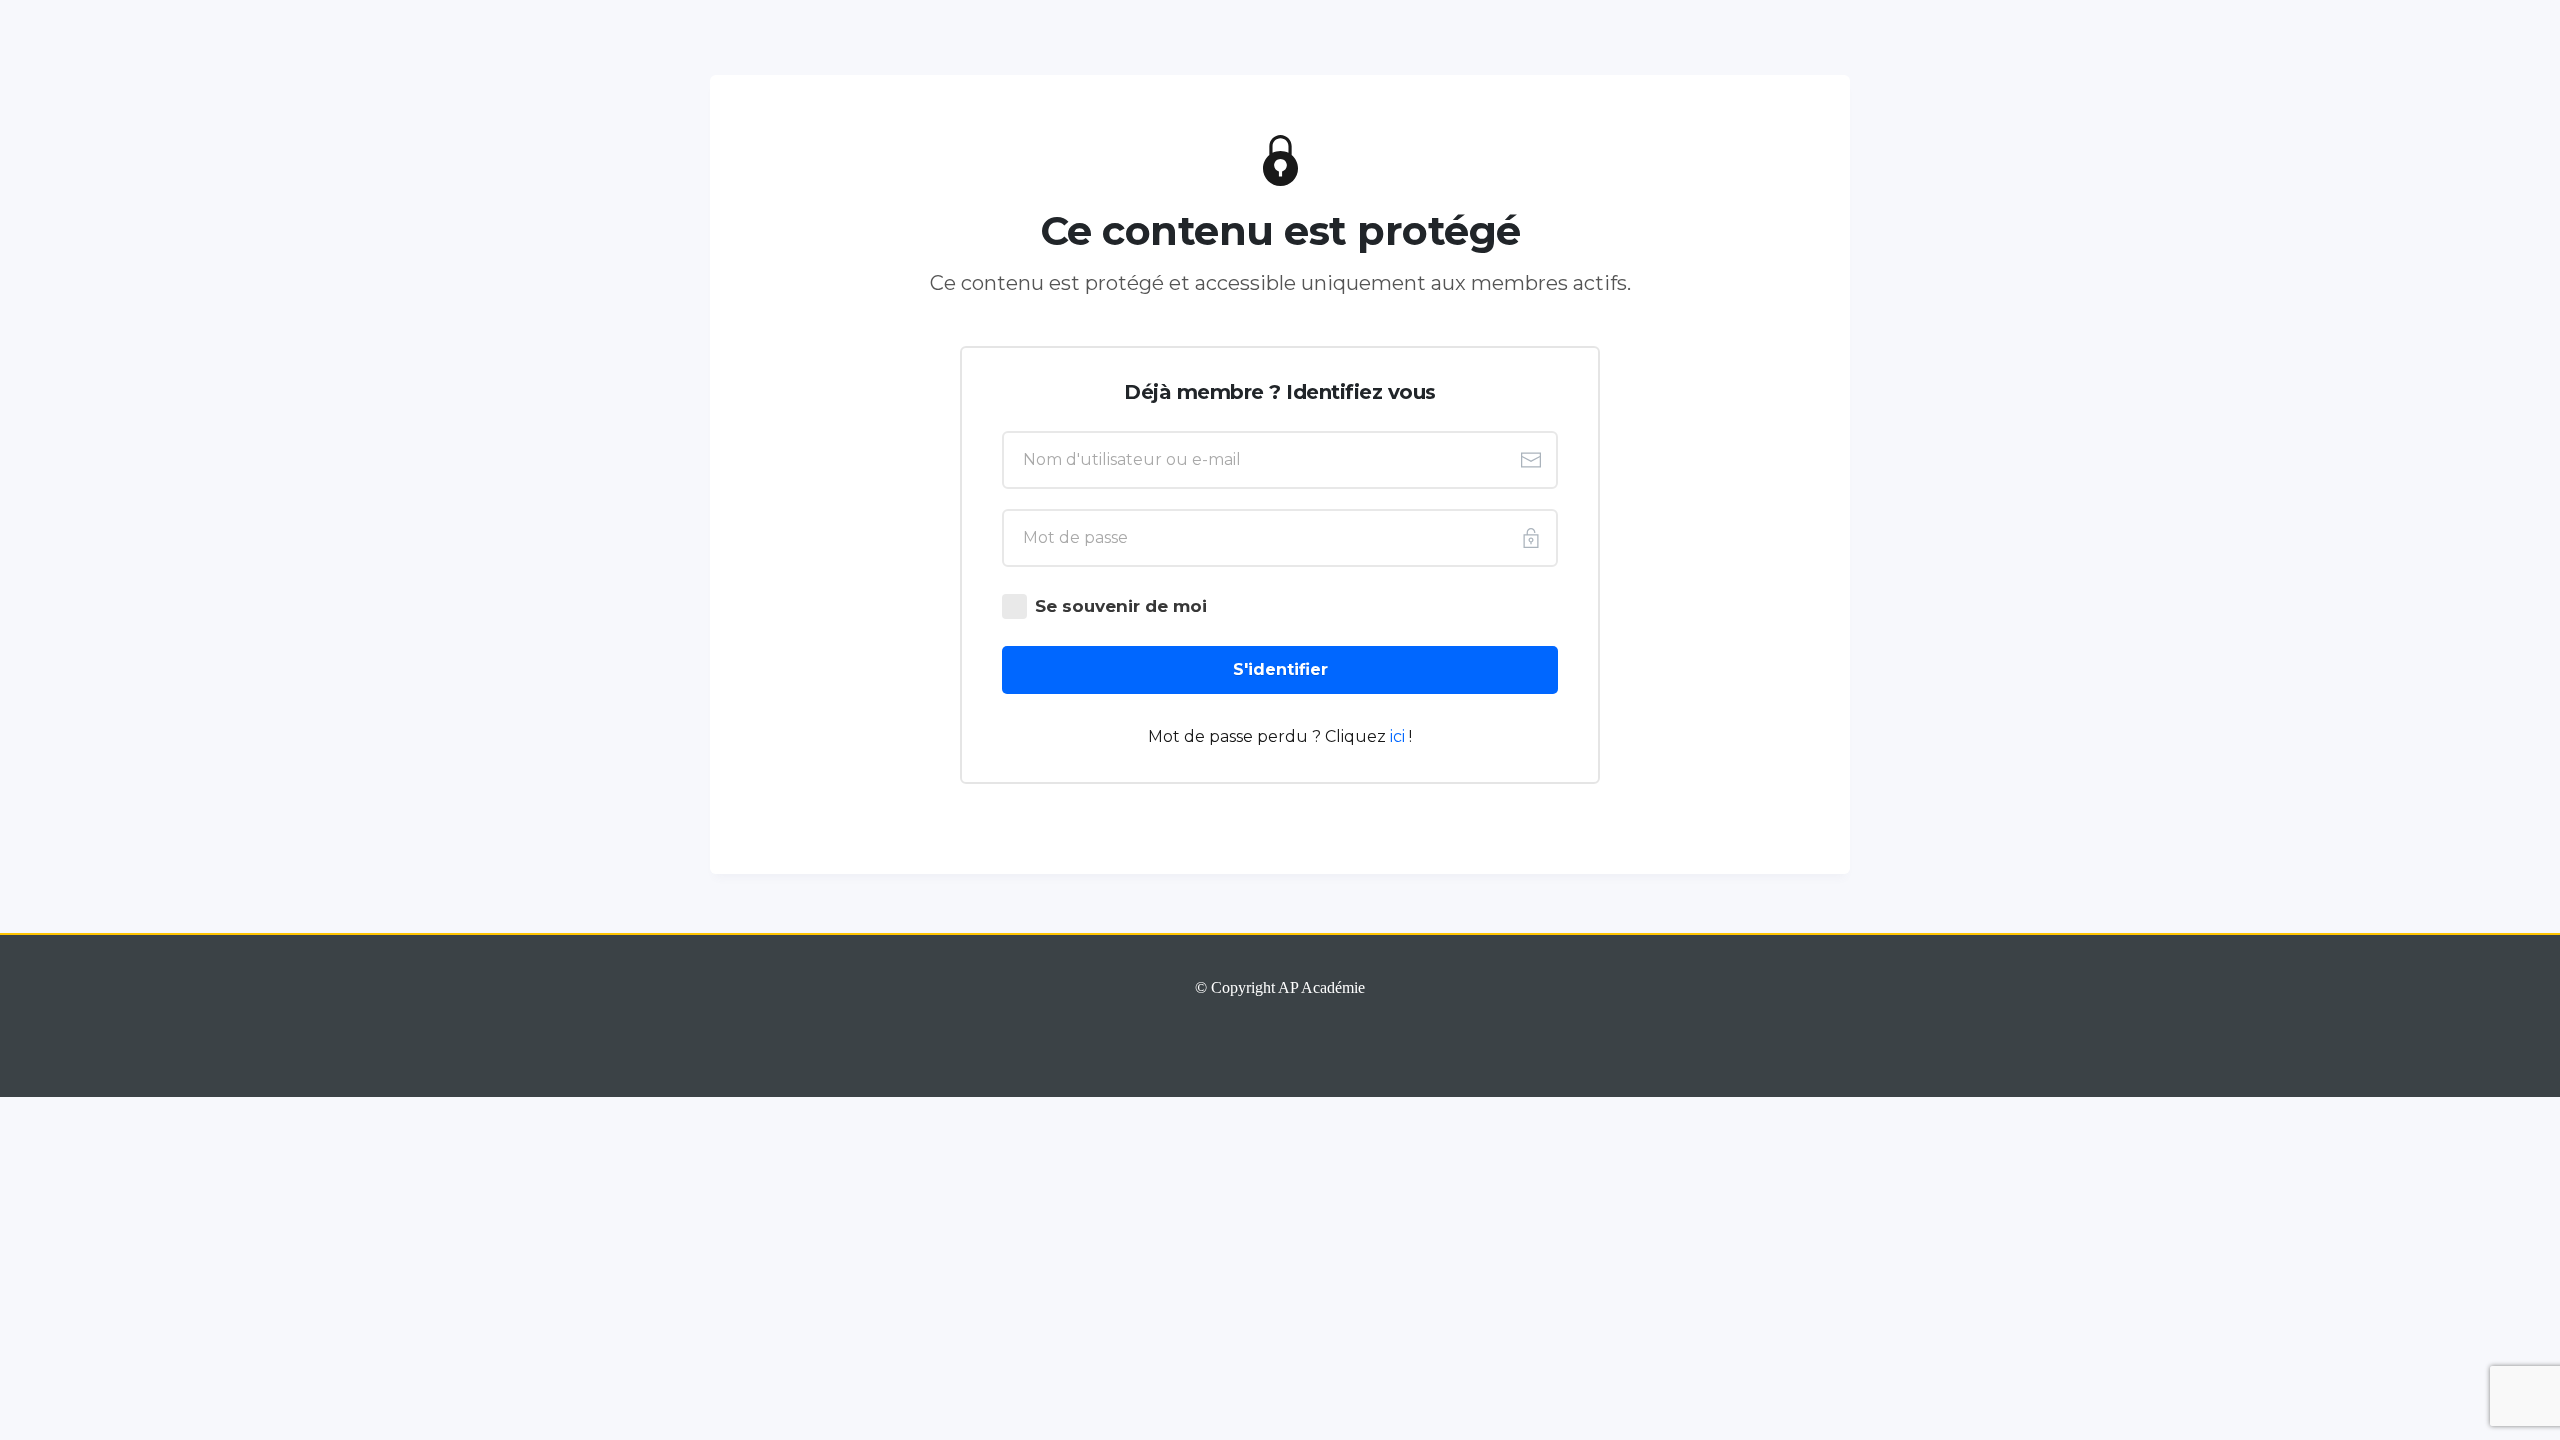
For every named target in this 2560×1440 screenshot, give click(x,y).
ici (1399, 736)
